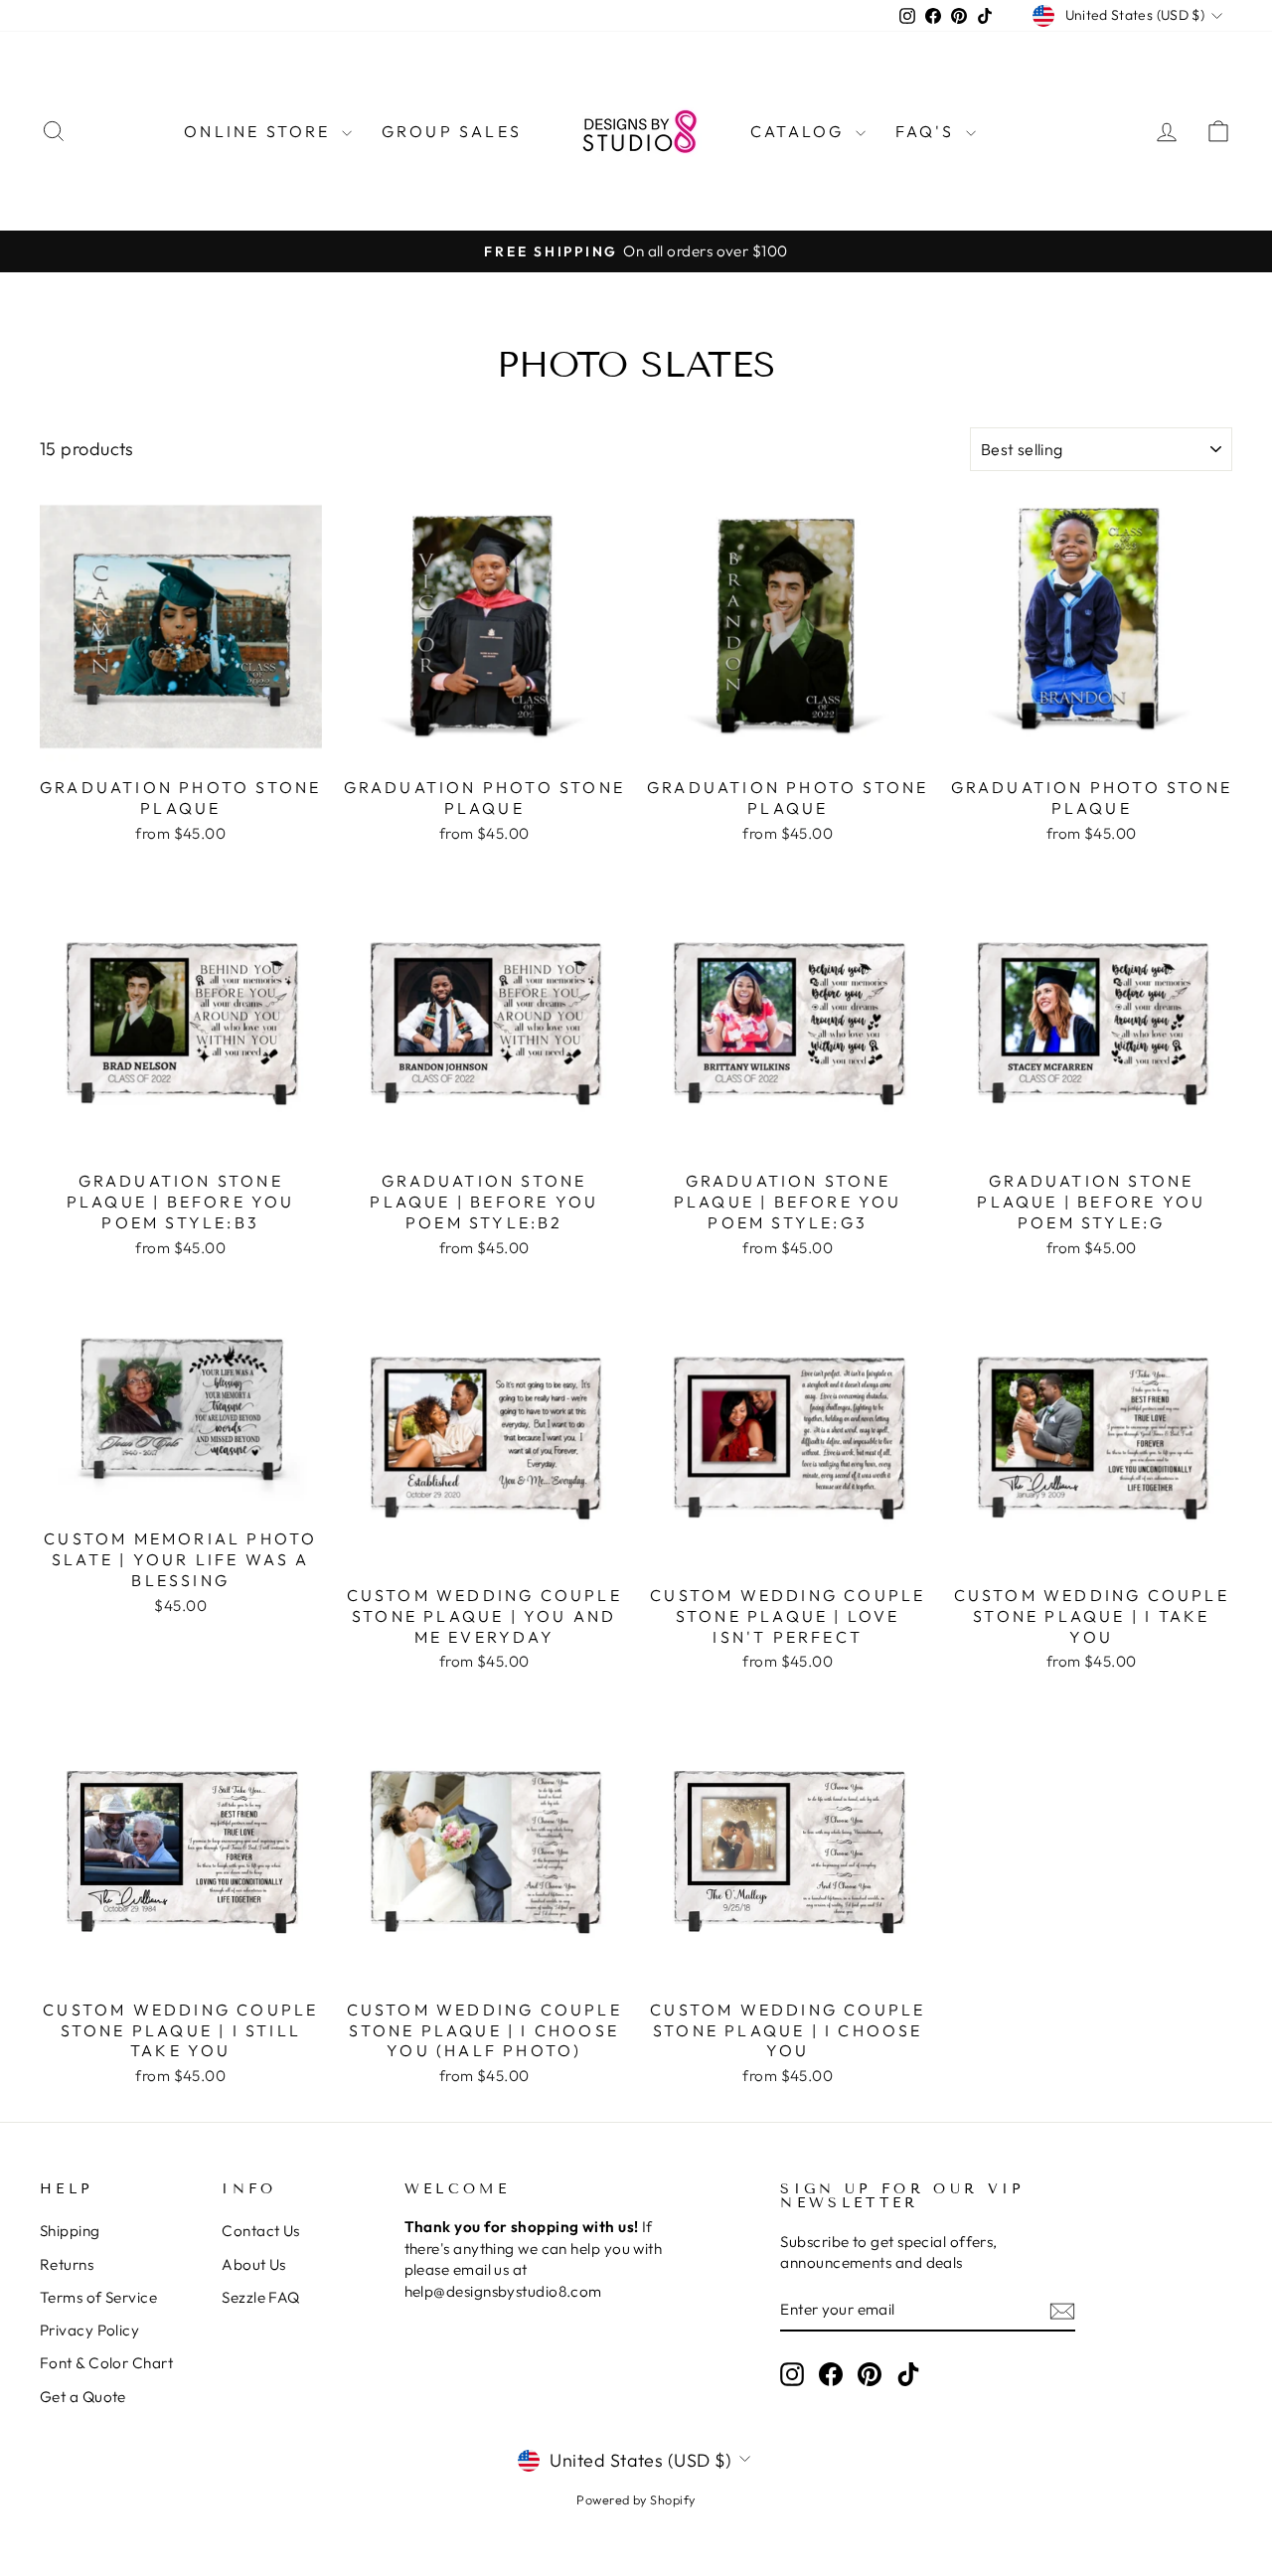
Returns (67, 2264)
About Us (254, 2264)
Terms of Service (98, 2297)
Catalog (800, 131)
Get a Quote (83, 2397)
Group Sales (452, 131)
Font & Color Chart (106, 2363)
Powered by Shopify (636, 2499)
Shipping (70, 2231)
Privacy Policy (89, 2330)
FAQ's (928, 131)
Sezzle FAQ (261, 2297)
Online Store (260, 131)
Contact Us (261, 2231)
